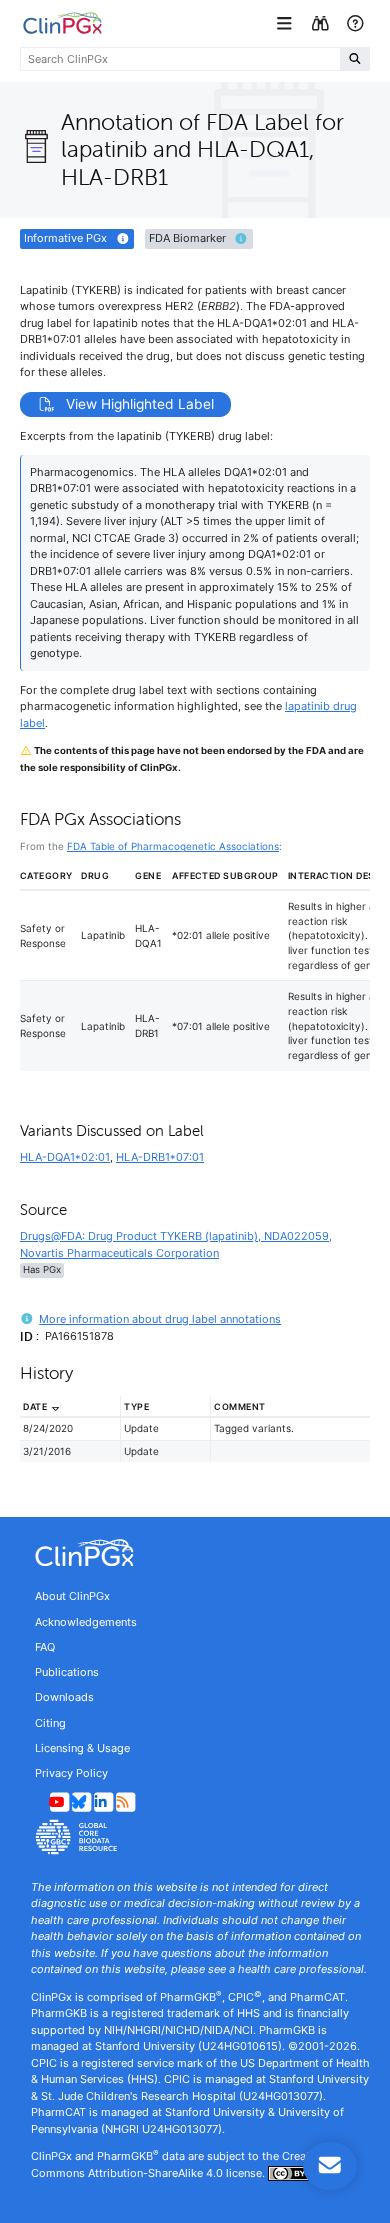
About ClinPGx (72, 1596)
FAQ (45, 1647)
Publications (67, 1672)
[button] (286, 23)
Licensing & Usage (82, 1748)
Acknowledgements (86, 1622)
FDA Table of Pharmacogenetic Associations (173, 846)
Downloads (64, 1697)
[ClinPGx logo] (195, 1553)
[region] (195, 1437)
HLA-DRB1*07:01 (160, 1157)
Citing (50, 1723)
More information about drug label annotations (160, 1319)
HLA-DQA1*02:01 (65, 1157)
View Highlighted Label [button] (138, 404)
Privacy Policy (71, 1773)
